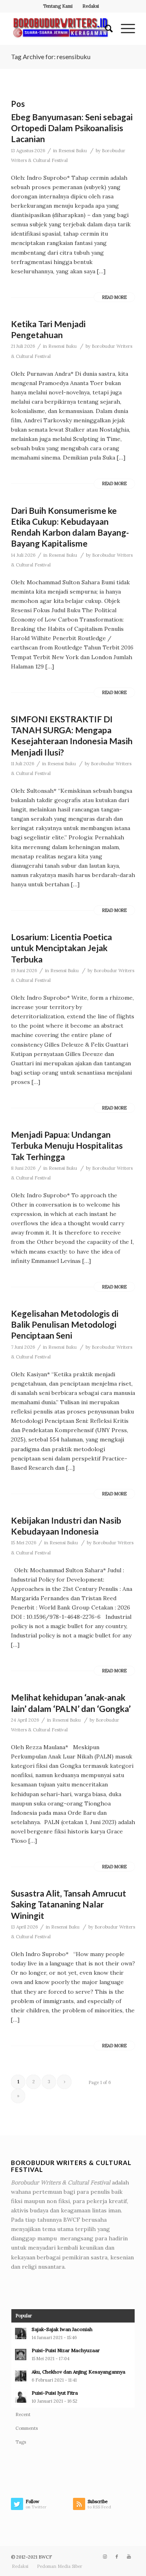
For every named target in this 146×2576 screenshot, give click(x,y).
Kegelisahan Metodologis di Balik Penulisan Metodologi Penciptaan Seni (65, 1324)
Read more (114, 297)
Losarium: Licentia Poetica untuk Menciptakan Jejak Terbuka (61, 948)
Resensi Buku (73, 151)
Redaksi (91, 6)
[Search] (105, 29)
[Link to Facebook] (117, 2557)
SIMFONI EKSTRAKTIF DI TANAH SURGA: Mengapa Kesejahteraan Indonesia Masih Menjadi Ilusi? (72, 736)
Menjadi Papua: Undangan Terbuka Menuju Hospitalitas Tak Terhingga (67, 1145)
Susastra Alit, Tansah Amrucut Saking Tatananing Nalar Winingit (69, 1904)
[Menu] (124, 29)
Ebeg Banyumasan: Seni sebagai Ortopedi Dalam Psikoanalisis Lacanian (72, 128)
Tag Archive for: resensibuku (51, 56)
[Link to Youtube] (129, 2557)
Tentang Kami (58, 6)
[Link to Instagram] (105, 2557)
